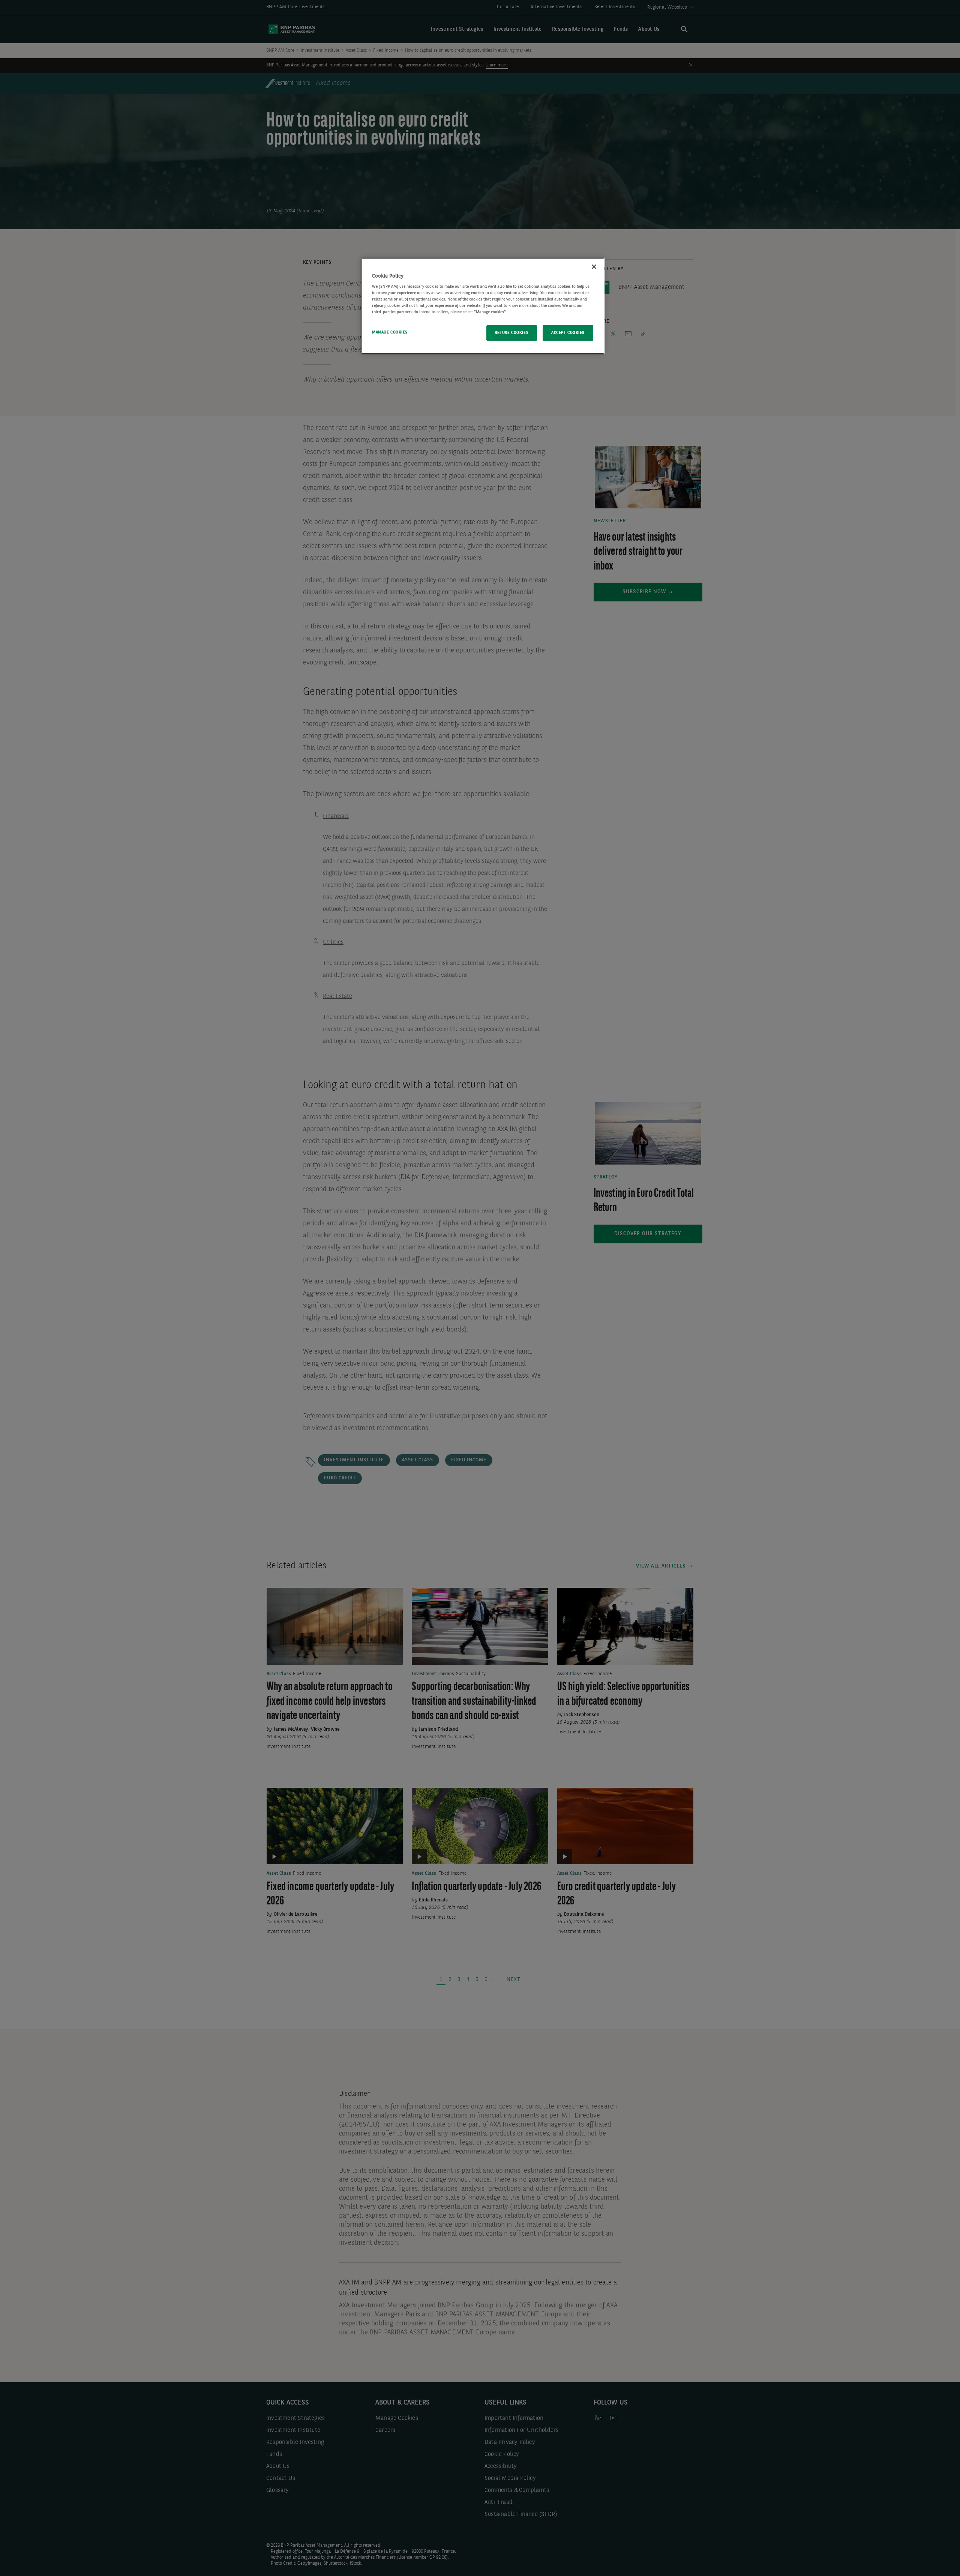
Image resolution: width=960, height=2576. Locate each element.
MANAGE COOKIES (390, 332)
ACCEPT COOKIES (568, 333)
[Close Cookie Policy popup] (594, 267)
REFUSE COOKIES (511, 333)
